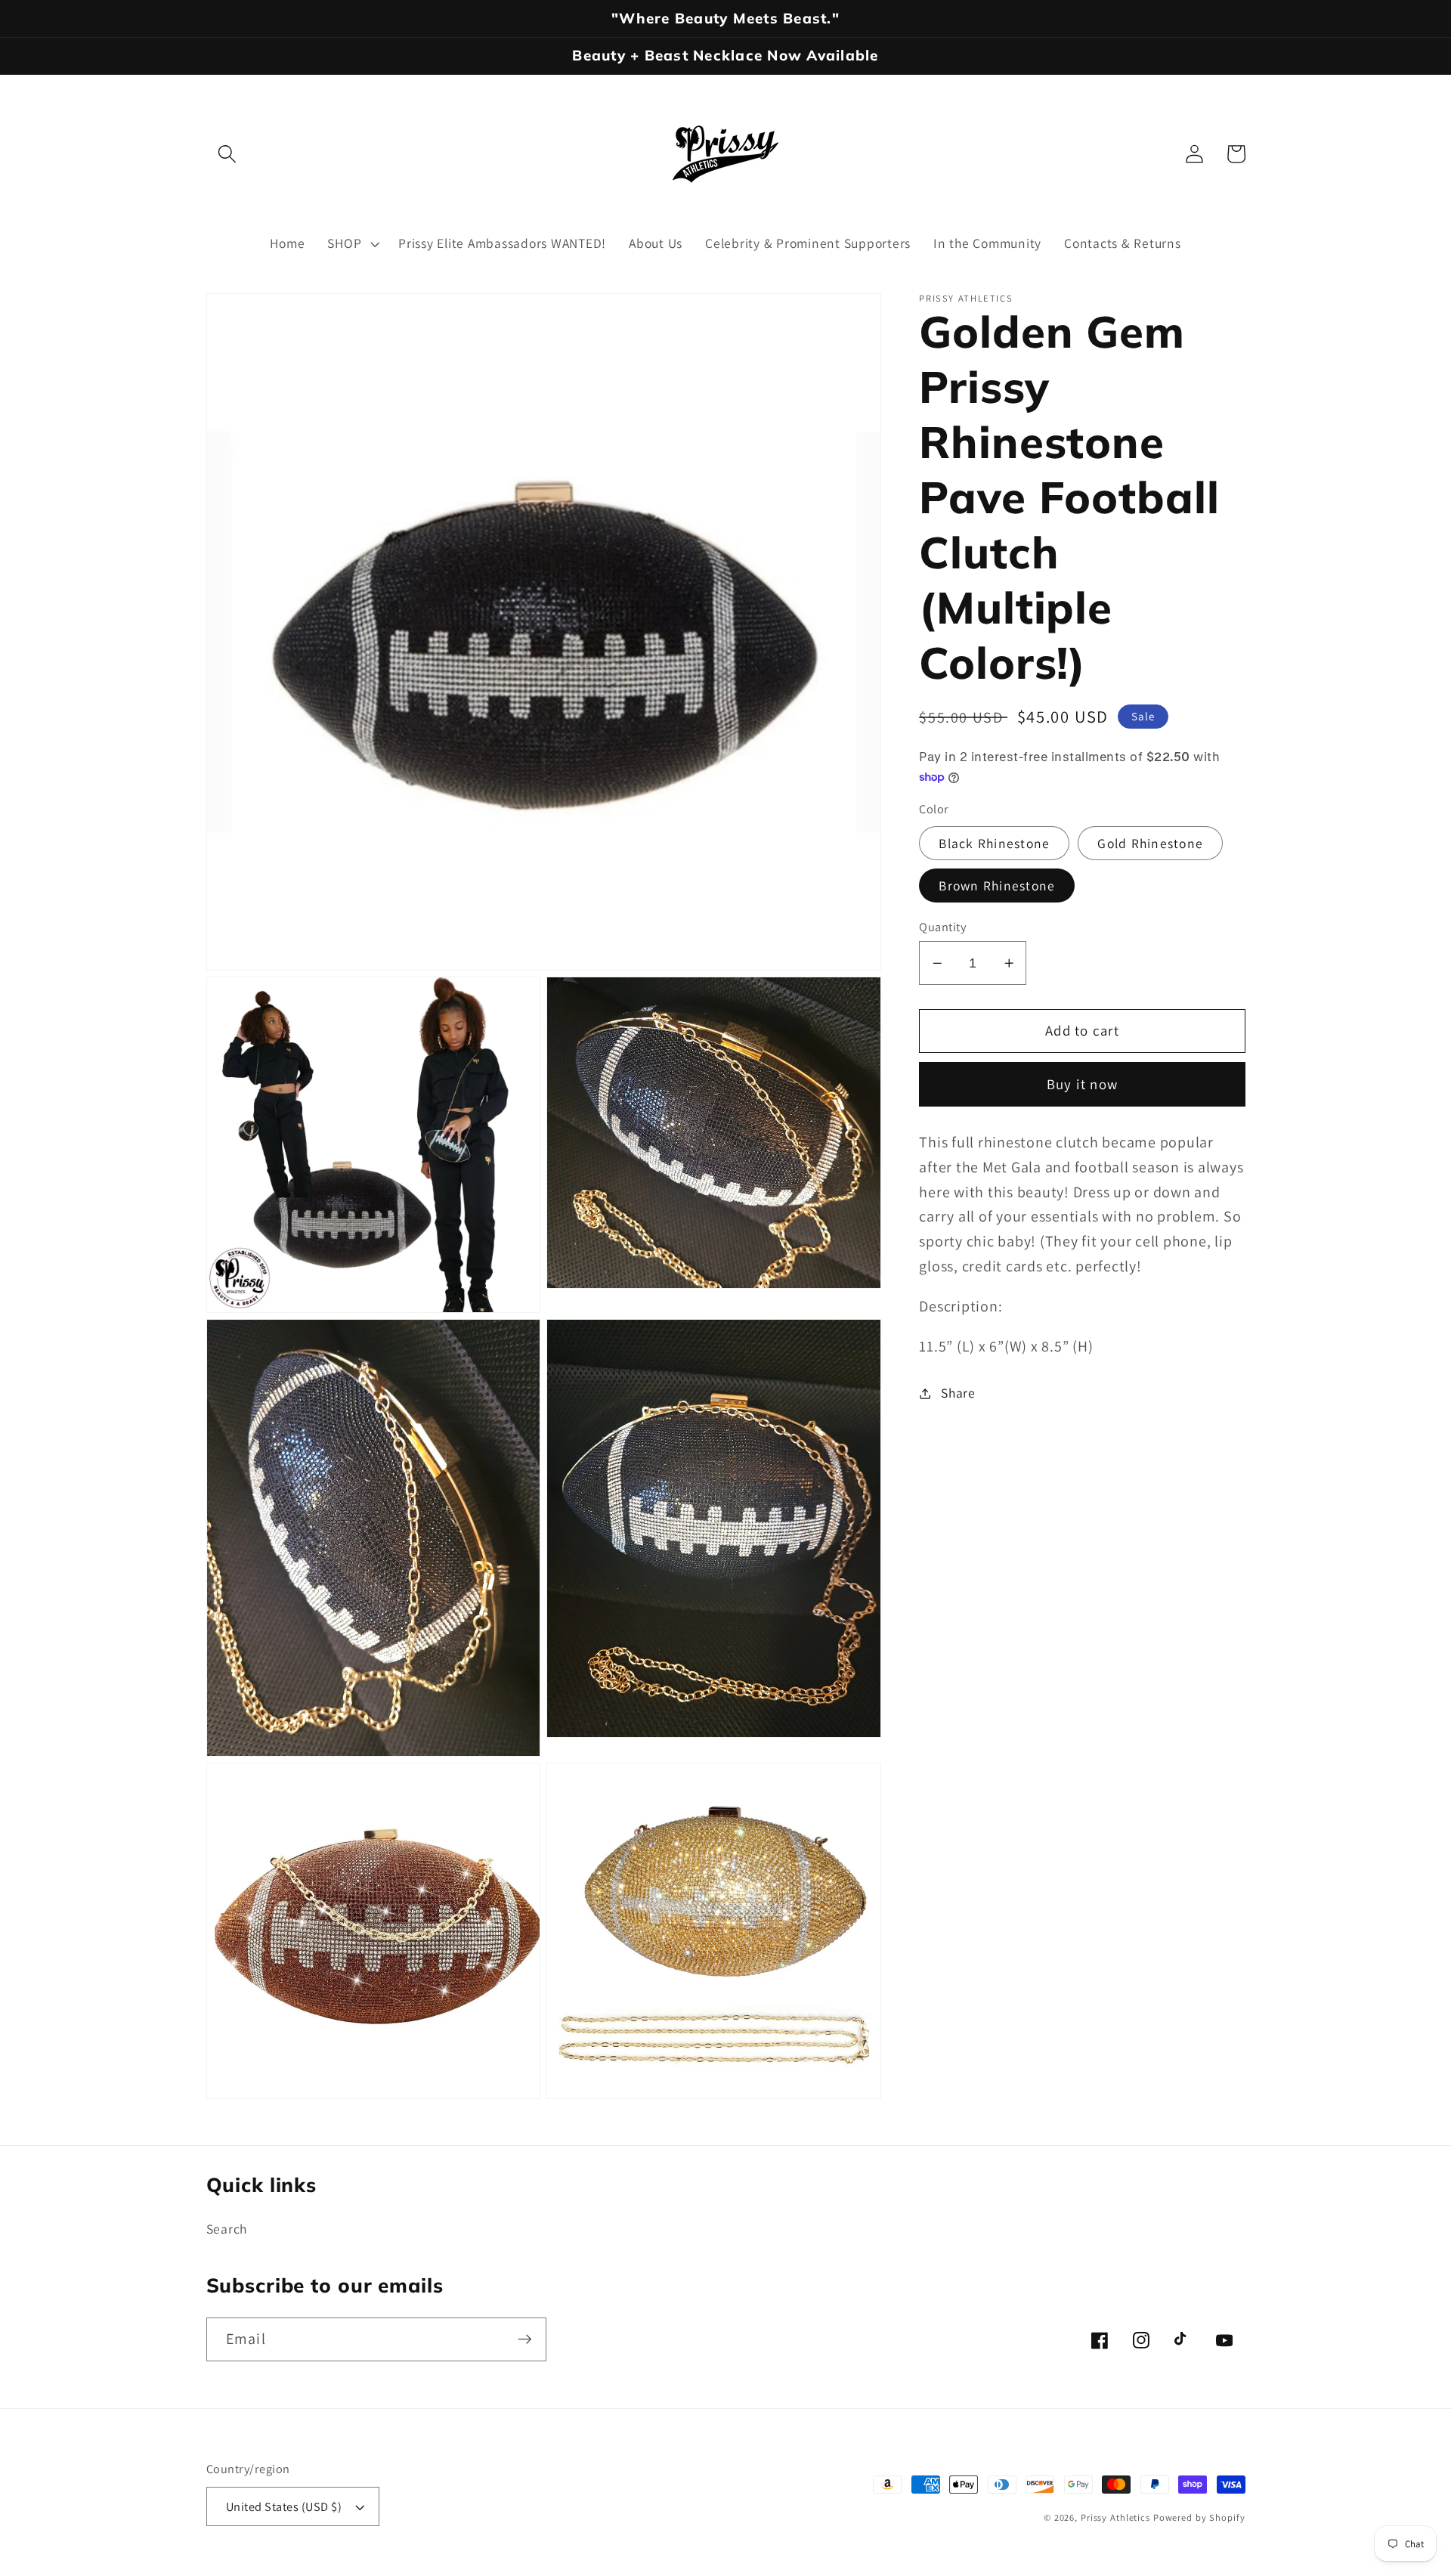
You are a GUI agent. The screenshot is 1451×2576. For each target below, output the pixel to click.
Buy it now (1083, 1085)
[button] (227, 154)
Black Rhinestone (994, 843)
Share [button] (958, 1393)
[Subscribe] (525, 2339)
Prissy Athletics (1117, 2517)
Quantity (942, 927)
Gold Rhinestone (1150, 843)
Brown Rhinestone (997, 885)
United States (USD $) (284, 2506)
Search (227, 2229)
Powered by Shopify (1199, 2517)
